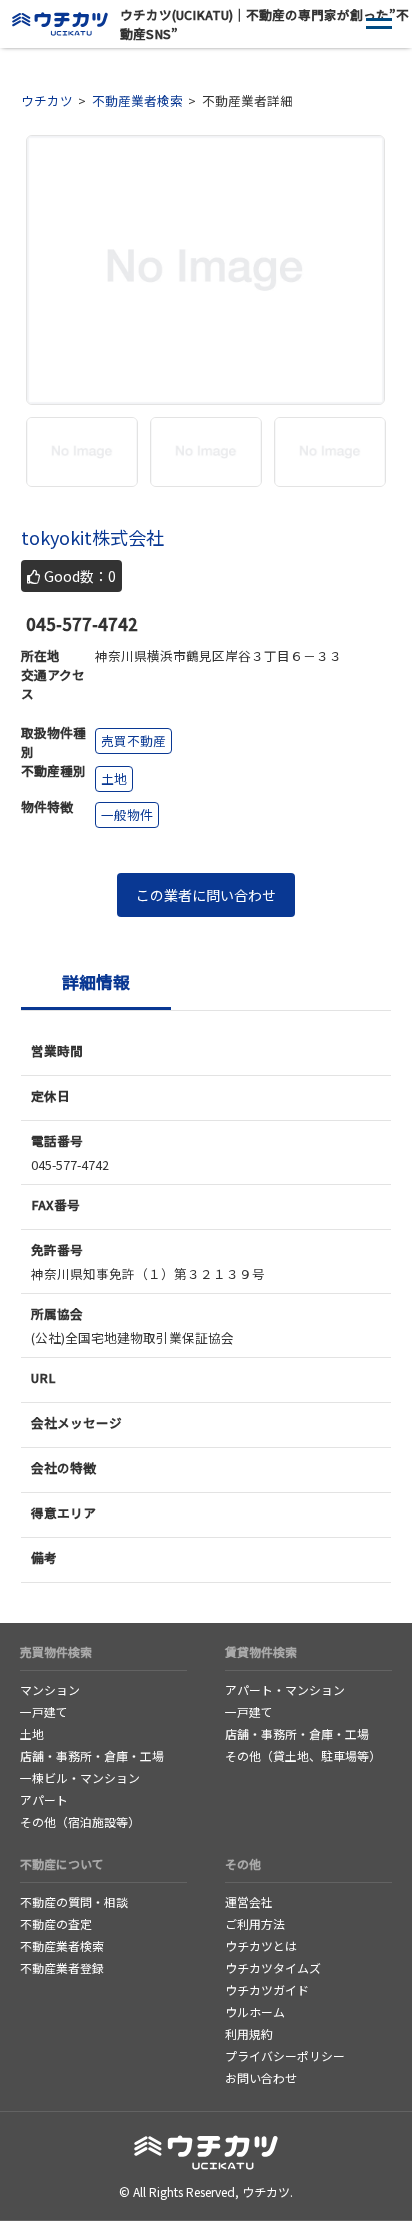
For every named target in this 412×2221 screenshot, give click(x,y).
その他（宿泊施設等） (80, 1821)
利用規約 (249, 2033)
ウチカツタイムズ (273, 1967)
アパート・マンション (285, 1689)
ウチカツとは (261, 1945)
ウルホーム (255, 2011)
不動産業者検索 (62, 1945)
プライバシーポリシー (285, 2055)
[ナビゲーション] (379, 24)
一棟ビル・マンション (80, 1777)
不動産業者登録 (62, 1967)
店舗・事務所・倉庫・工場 (92, 1755)
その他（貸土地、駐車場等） (303, 1755)
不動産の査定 (56, 1923)
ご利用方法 (255, 1923)
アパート (44, 1799)
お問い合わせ (261, 2077)
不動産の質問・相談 (74, 1901)
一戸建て (44, 1711)
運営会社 (249, 1901)
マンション (50, 1689)
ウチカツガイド (267, 1989)
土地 (32, 1733)
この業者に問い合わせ (206, 895)
